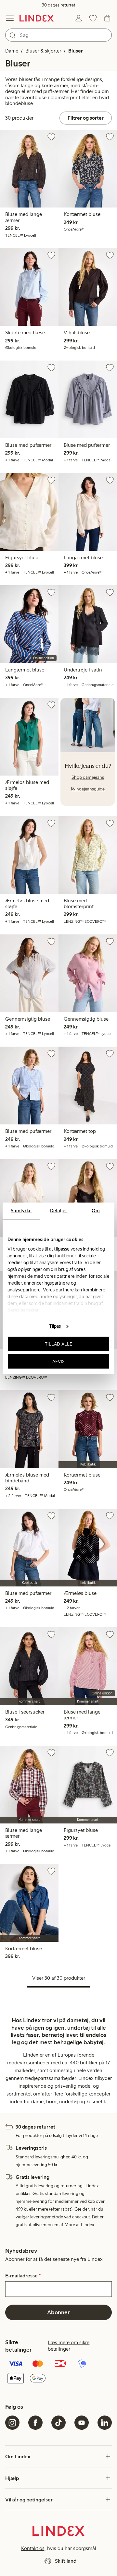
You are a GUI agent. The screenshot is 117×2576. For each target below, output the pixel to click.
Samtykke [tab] (21, 1210)
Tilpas (55, 1326)
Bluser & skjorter (43, 51)
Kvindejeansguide (88, 789)
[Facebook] (35, 2423)
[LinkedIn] (105, 2423)
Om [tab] (96, 1210)
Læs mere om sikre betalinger (69, 2346)
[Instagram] (12, 2423)
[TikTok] (58, 2423)
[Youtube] (82, 2423)
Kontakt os (33, 2548)
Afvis (59, 1361)
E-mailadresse (23, 2276)
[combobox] (58, 35)
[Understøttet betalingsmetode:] (58, 2372)
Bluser (76, 51)
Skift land (66, 2561)
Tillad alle (58, 1344)
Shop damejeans (88, 777)
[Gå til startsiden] (37, 18)
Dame (12, 51)
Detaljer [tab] (58, 1210)
